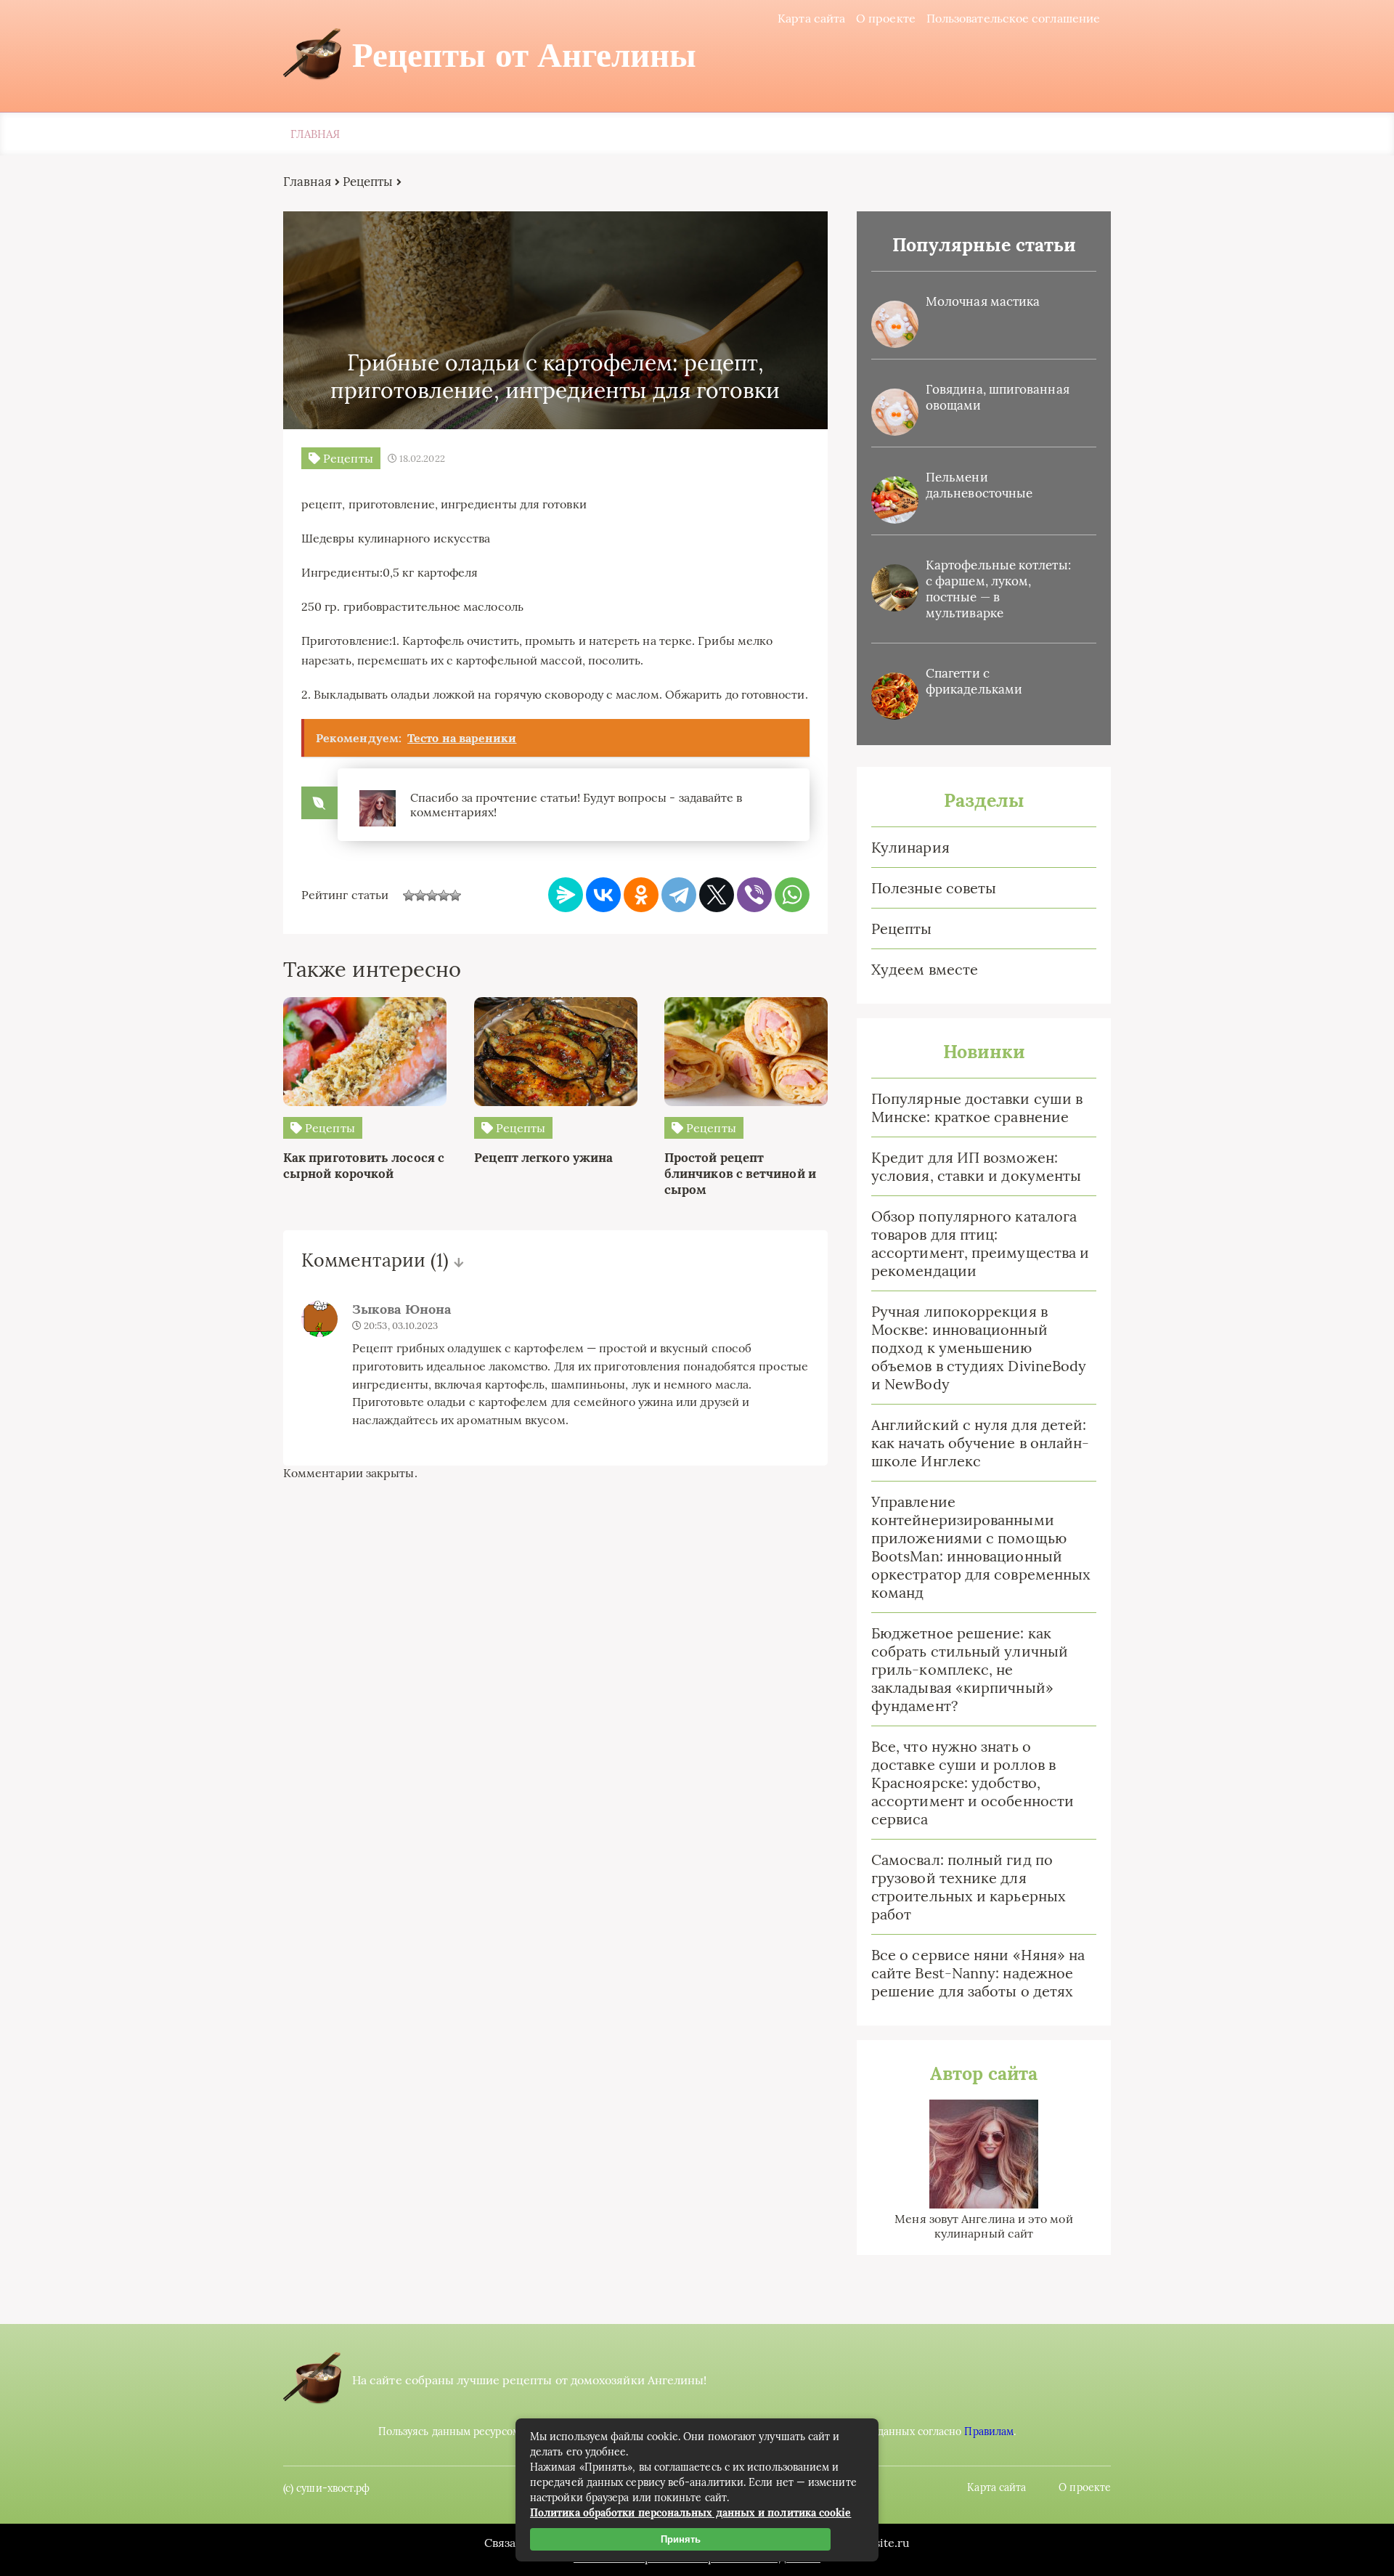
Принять (681, 2539)
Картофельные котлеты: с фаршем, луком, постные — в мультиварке (998, 589)
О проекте (886, 18)
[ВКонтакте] (603, 895)
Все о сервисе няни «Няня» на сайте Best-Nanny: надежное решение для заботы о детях (978, 1973)
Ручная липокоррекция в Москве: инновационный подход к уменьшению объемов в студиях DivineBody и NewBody (979, 1348)
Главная (315, 134)
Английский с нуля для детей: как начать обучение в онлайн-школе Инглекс (980, 1443)
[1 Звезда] (409, 895)
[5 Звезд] (455, 895)
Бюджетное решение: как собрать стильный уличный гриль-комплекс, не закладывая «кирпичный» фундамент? (970, 1669)
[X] (717, 895)
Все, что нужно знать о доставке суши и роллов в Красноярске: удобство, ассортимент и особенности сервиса (973, 1783)
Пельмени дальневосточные (979, 485)
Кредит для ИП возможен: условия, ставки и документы (976, 1166)
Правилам (989, 2431)
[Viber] (754, 895)
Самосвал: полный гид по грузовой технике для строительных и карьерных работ (969, 1887)
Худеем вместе (925, 969)
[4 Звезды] (444, 895)
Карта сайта (811, 18)
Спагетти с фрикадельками (974, 681)
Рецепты (902, 929)
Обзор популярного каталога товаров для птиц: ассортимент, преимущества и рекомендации (980, 1243)
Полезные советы (934, 888)
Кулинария (910, 847)
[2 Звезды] (420, 895)
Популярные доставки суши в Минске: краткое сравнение (977, 1108)
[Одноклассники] (641, 895)
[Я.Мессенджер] (566, 895)
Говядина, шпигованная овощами (998, 397)
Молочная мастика (983, 301)
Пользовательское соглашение (1013, 18)
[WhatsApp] (792, 895)
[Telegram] (679, 895)
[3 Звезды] (432, 895)
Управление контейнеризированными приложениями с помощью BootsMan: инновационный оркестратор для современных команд (981, 1547)
